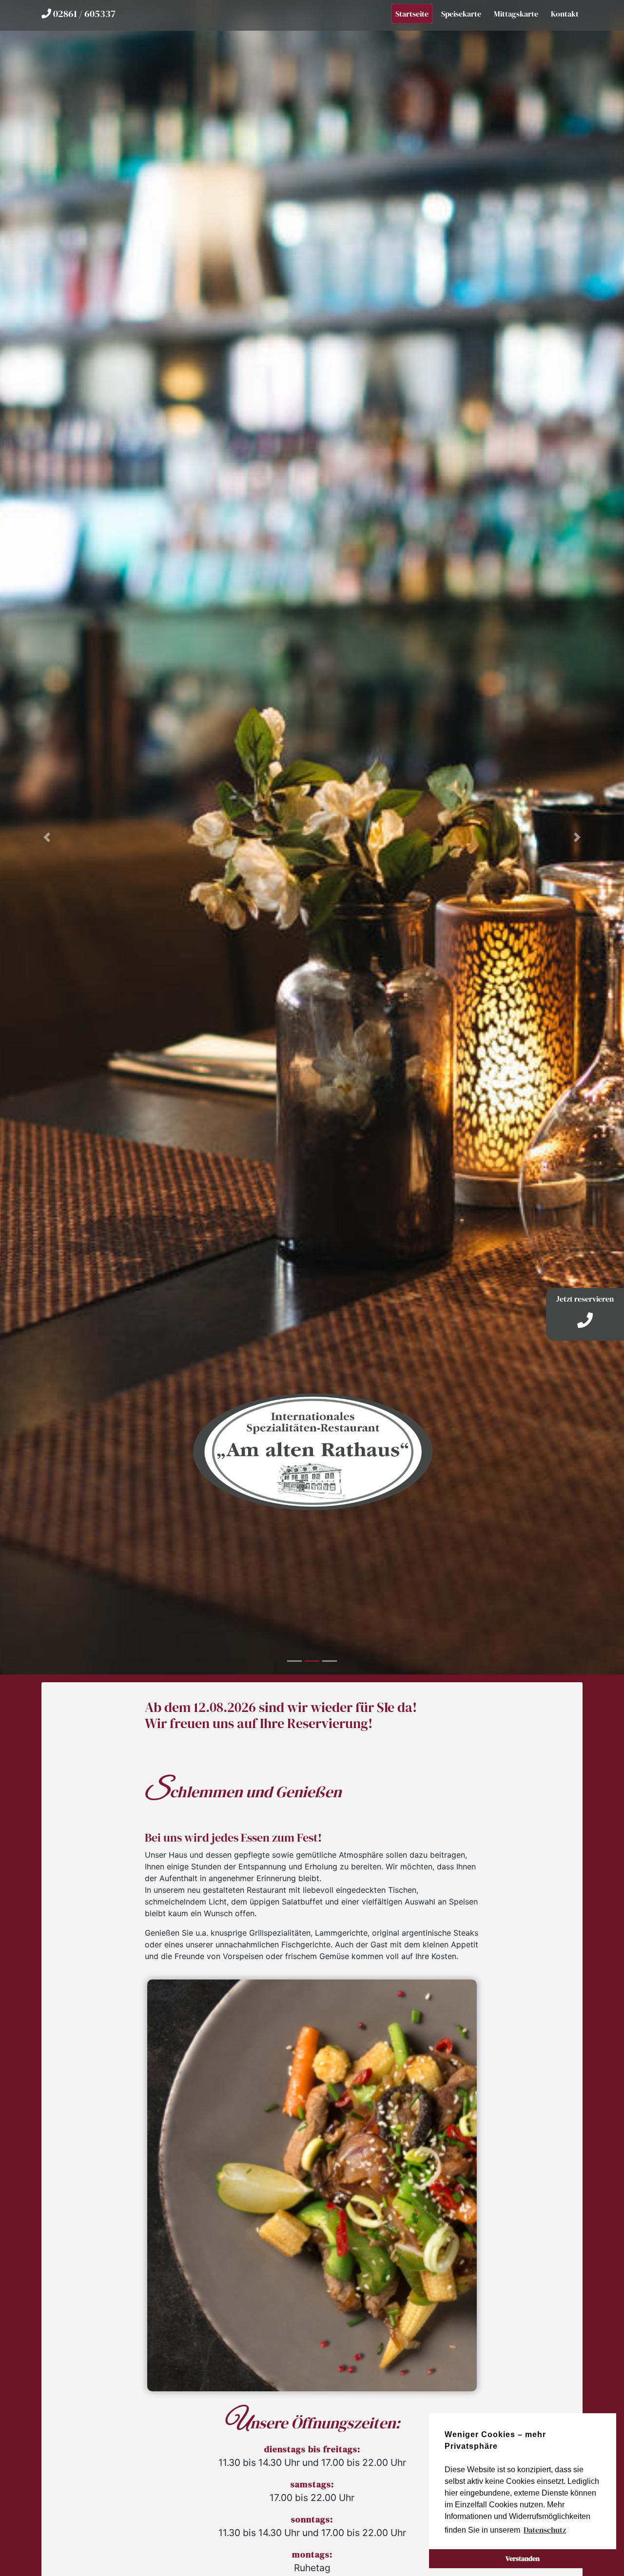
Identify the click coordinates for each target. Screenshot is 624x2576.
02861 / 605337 (83, 14)
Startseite (412, 14)
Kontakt (565, 14)
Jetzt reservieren (585, 1299)
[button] (47, 837)
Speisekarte (461, 14)
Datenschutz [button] (545, 2530)
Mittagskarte (516, 14)
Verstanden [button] (523, 2558)
